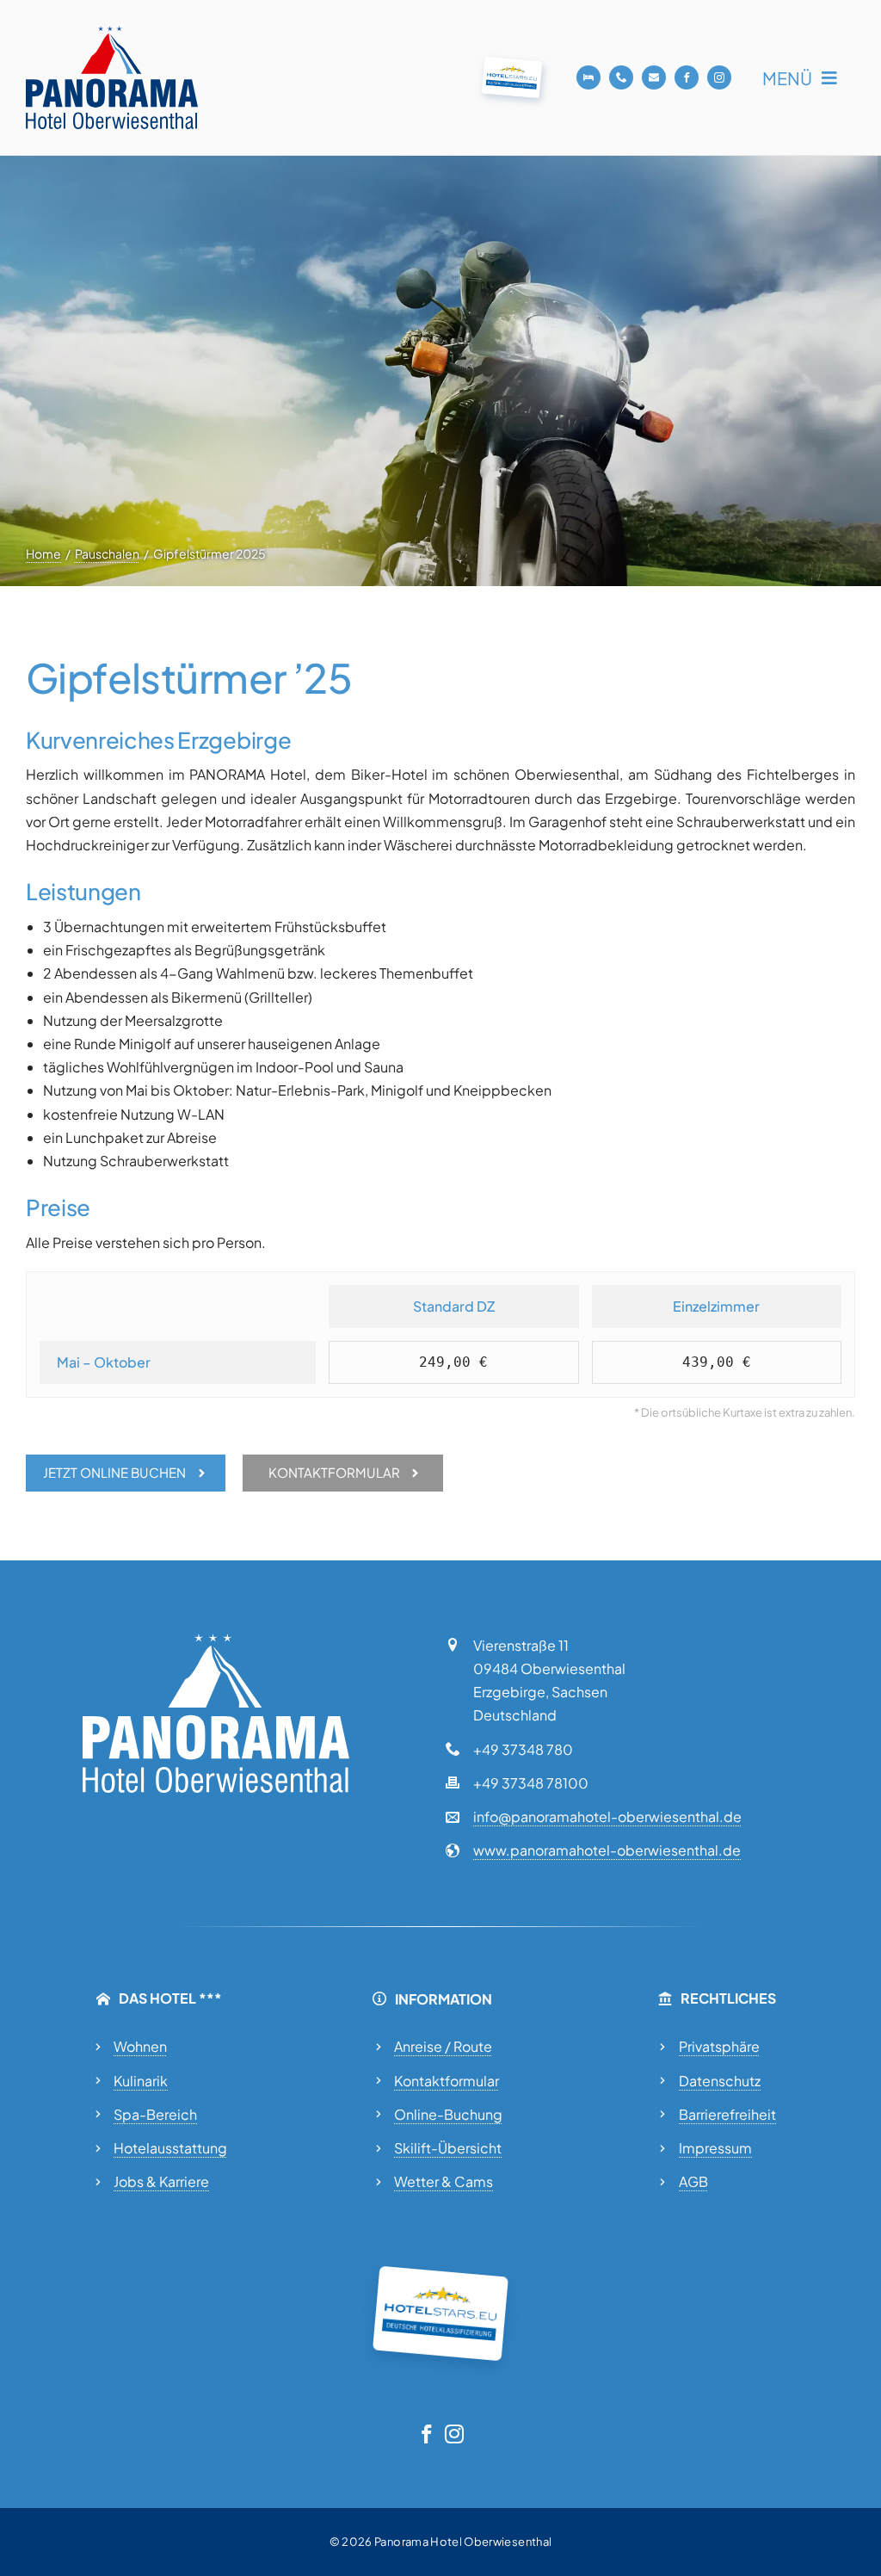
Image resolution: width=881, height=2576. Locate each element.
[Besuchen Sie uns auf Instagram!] (719, 77)
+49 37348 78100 (531, 1783)
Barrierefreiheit (727, 2114)
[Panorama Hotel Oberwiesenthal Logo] (112, 32)
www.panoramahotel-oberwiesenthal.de (607, 1850)
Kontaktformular (447, 2081)
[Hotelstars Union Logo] (512, 63)
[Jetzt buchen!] (588, 77)
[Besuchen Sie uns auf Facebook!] (687, 77)
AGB (693, 2181)
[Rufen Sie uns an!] (621, 77)
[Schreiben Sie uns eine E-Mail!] (654, 77)
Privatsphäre (719, 2046)
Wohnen (140, 2046)
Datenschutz (720, 2081)
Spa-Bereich (155, 2114)
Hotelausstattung (170, 2148)
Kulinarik (141, 2081)
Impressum (715, 2148)
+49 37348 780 (523, 1749)
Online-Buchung (448, 2114)
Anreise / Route (443, 2046)
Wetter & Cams (444, 2181)
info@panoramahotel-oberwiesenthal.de (607, 1816)
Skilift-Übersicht (448, 2148)
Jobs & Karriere (161, 2181)
